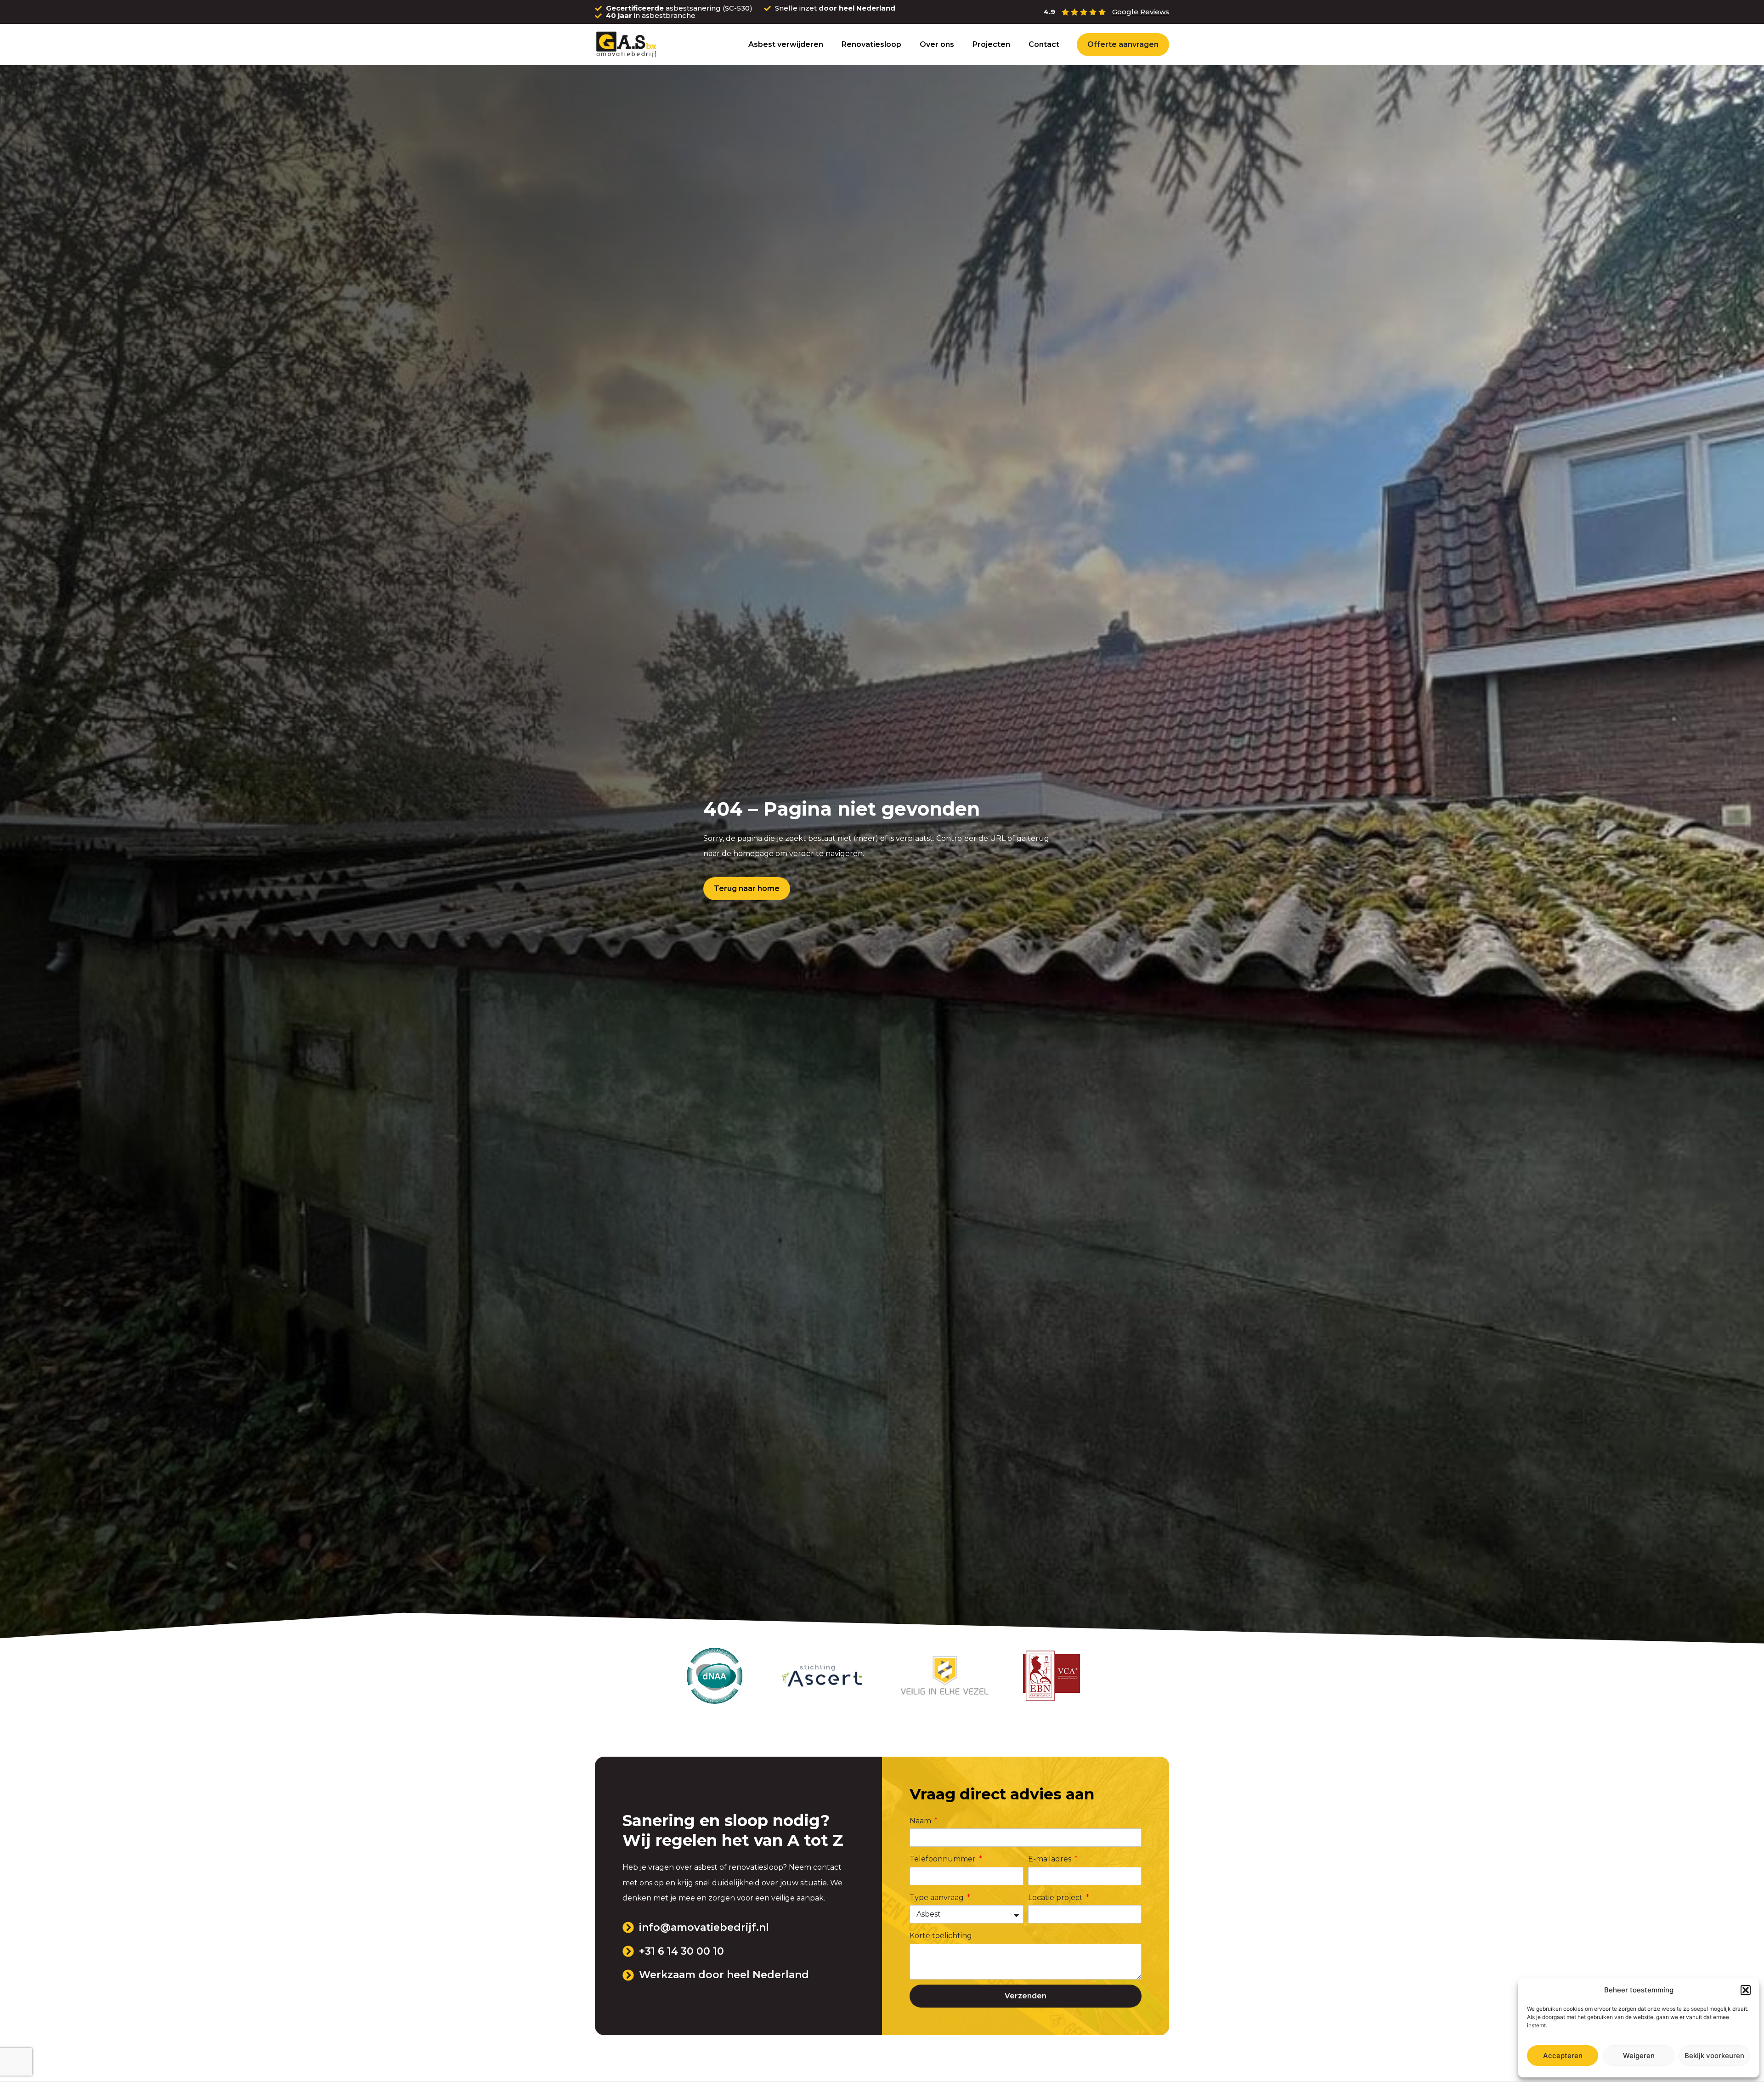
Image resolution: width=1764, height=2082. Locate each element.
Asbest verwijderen (786, 44)
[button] (1746, 1990)
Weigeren (1639, 2056)
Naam (921, 1821)
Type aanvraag (938, 1898)
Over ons (937, 44)
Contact (1044, 44)
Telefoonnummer (944, 1859)
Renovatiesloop (871, 44)
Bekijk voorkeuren (1714, 2056)
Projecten (991, 44)
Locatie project (1056, 1898)
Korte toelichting (941, 1936)
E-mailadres (1051, 1859)
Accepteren (1563, 2056)
